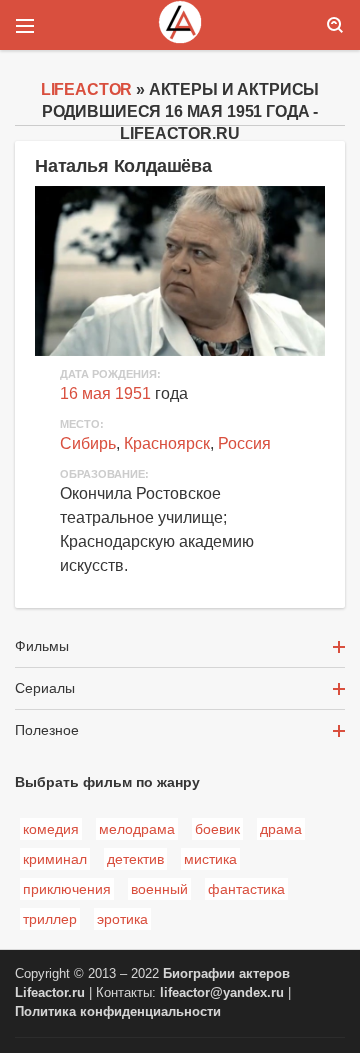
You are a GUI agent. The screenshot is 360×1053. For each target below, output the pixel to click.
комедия (51, 829)
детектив (135, 859)
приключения (67, 889)
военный (159, 889)
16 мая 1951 (105, 393)
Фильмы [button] (42, 646)
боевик (217, 829)
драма (281, 829)
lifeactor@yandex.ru (222, 993)
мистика (210, 859)
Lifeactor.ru (50, 993)
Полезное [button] (47, 730)
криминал (55, 859)
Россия (244, 443)
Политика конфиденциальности (118, 1012)
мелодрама (137, 829)
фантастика (246, 889)
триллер (50, 919)
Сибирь (88, 443)
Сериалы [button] (45, 688)
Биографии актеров (226, 974)
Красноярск (167, 443)
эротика (122, 919)
